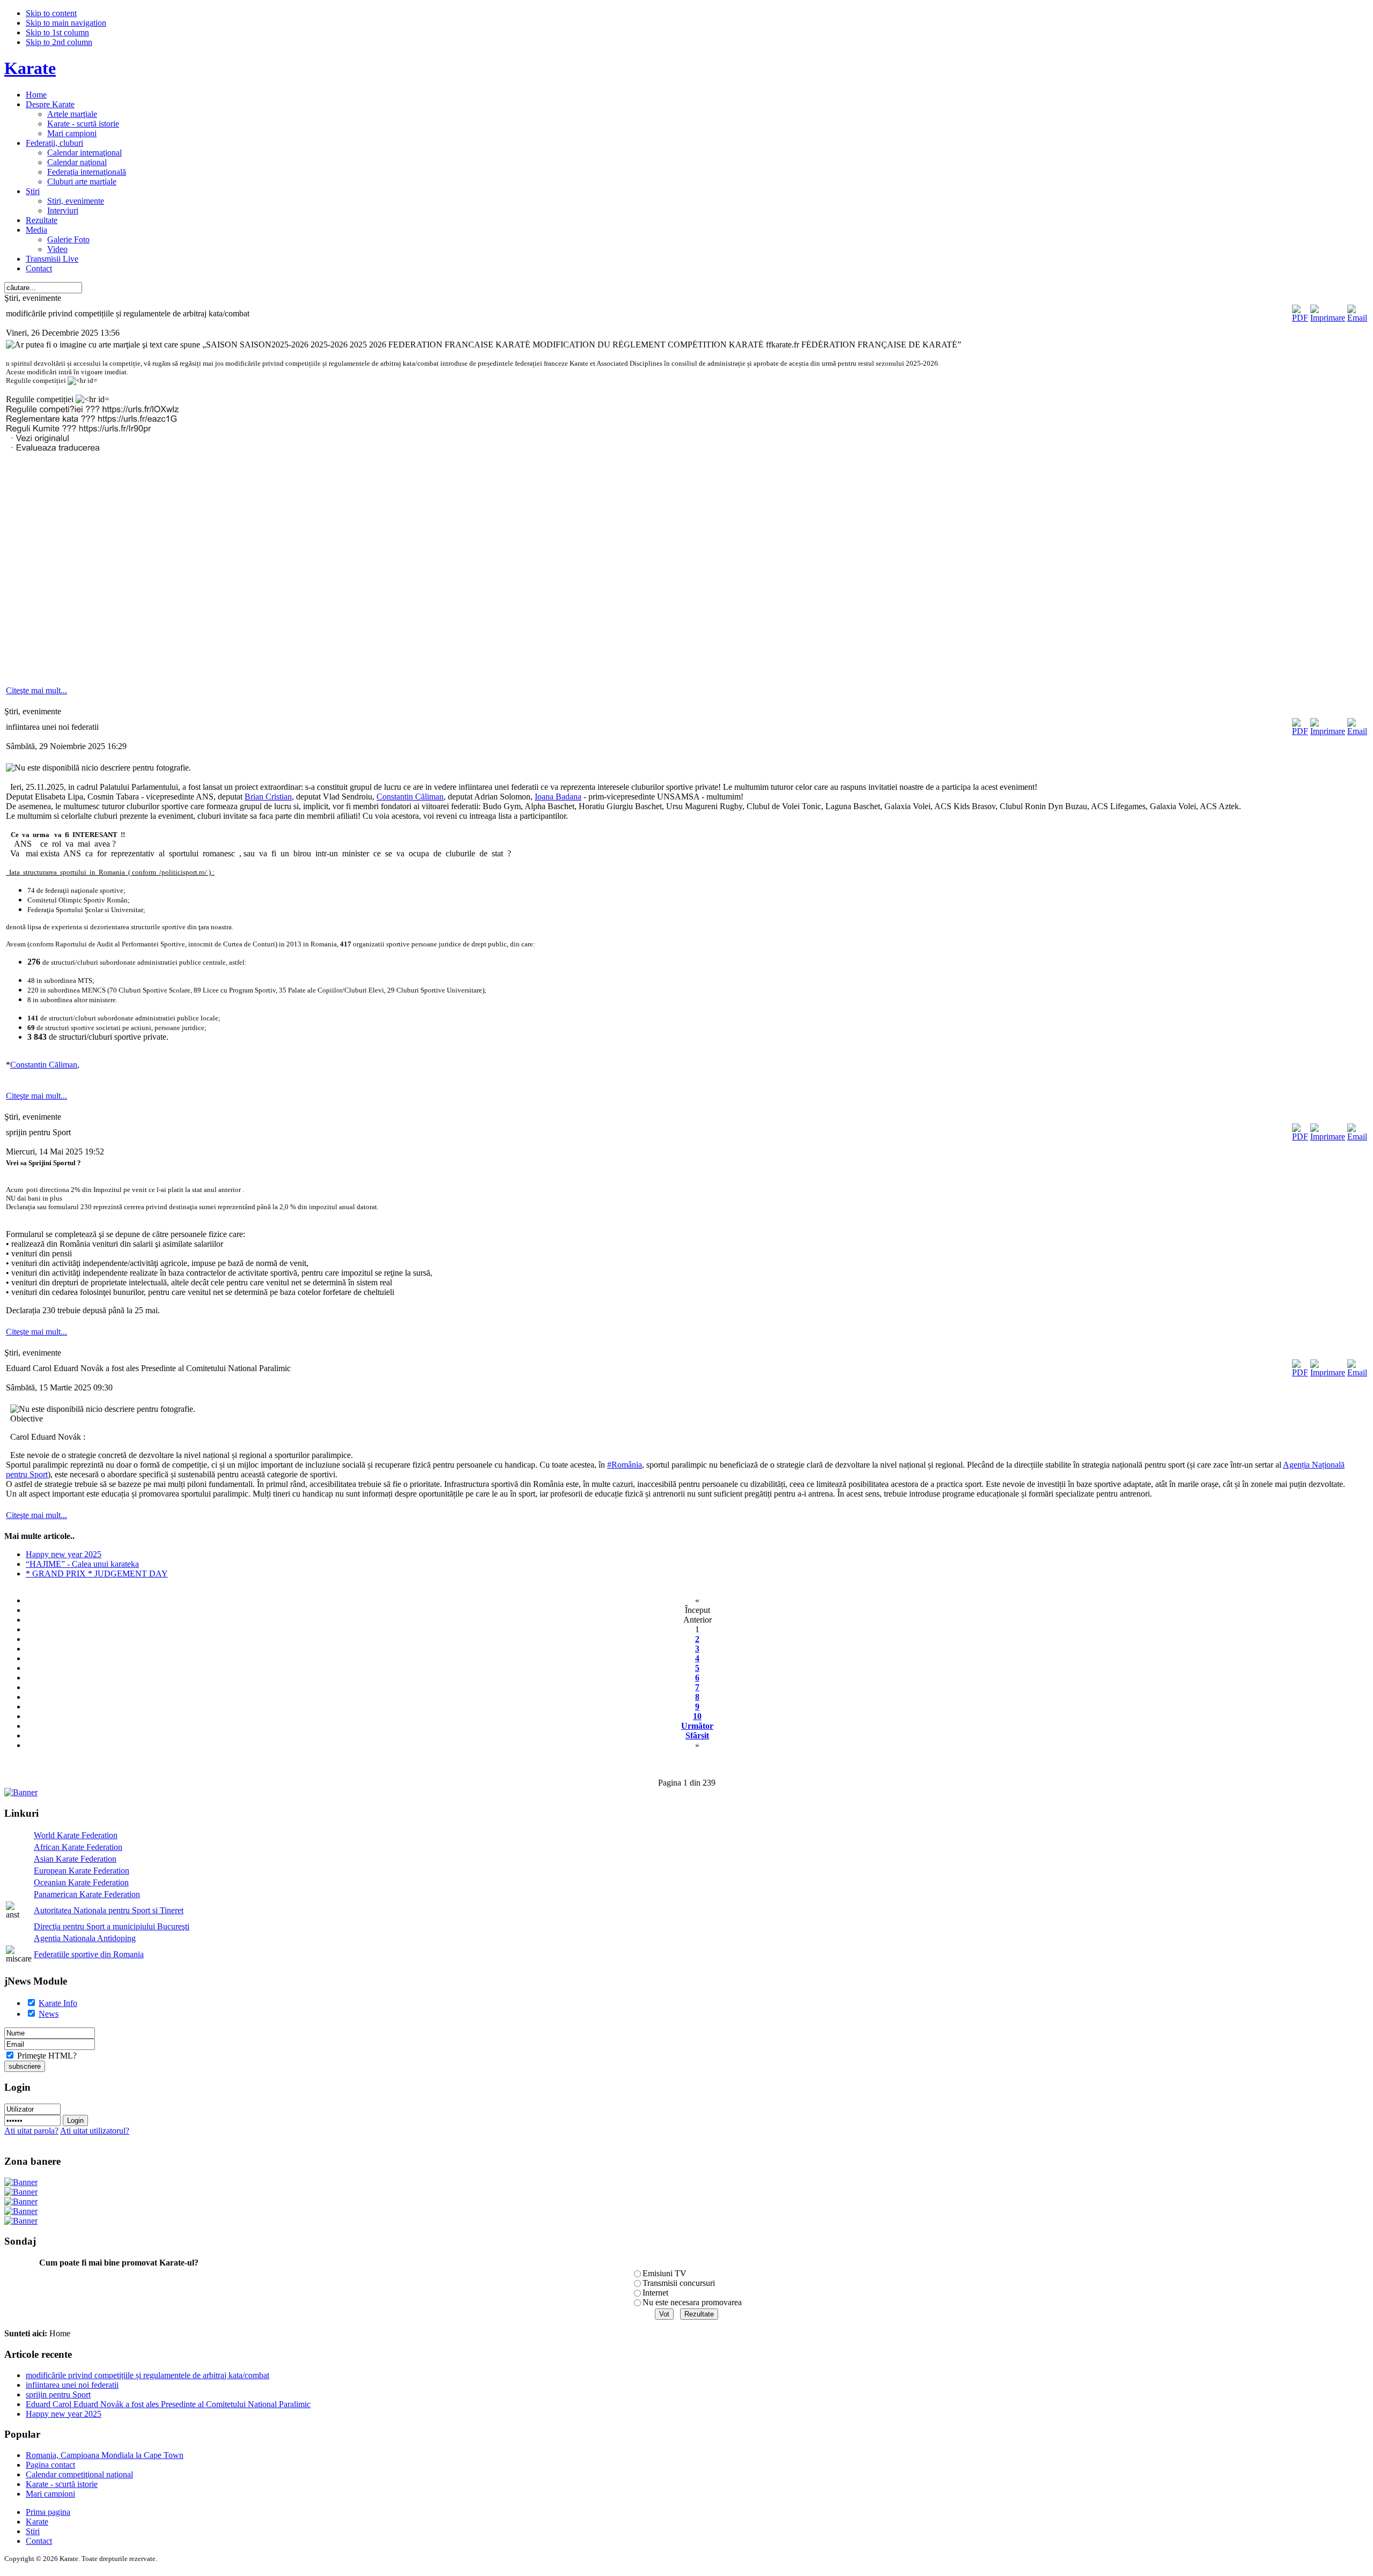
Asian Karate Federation (75, 1859)
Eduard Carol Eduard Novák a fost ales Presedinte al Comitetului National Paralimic (168, 2404)
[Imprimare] (1328, 318)
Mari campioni (50, 2494)
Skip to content (51, 13)
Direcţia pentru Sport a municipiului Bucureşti (112, 1926)
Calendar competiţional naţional (79, 2474)
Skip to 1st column (57, 32)
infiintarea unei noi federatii (72, 2385)
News (49, 2014)
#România (625, 1465)
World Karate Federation (76, 1835)
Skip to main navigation (66, 23)
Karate (37, 2522)
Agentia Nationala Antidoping (85, 1938)
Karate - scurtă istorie (62, 2484)
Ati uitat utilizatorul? (95, 2131)
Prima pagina (48, 2512)
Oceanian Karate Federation (81, 1882)
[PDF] (1300, 318)
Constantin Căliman (410, 797)
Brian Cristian (268, 797)
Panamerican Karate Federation (87, 1894)
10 (697, 1716)
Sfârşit (697, 1735)
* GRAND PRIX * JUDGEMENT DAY (97, 1574)
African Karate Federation (78, 1847)
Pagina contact (50, 2465)
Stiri (33, 2531)
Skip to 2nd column (59, 42)
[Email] (1357, 318)
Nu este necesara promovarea (692, 2302)
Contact (39, 2541)
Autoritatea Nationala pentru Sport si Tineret (109, 1910)
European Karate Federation (82, 1871)
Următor (697, 1726)
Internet (655, 2293)
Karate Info (58, 2003)
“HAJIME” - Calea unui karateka (82, 1564)
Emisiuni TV (665, 2273)
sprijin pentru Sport (58, 2394)
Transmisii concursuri (679, 2283)
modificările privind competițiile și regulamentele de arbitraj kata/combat (147, 2375)
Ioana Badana (558, 797)
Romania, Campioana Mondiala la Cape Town (105, 2455)
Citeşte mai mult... (36, 690)
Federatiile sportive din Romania (89, 1954)
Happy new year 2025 (64, 1554)
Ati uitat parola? (31, 2131)
